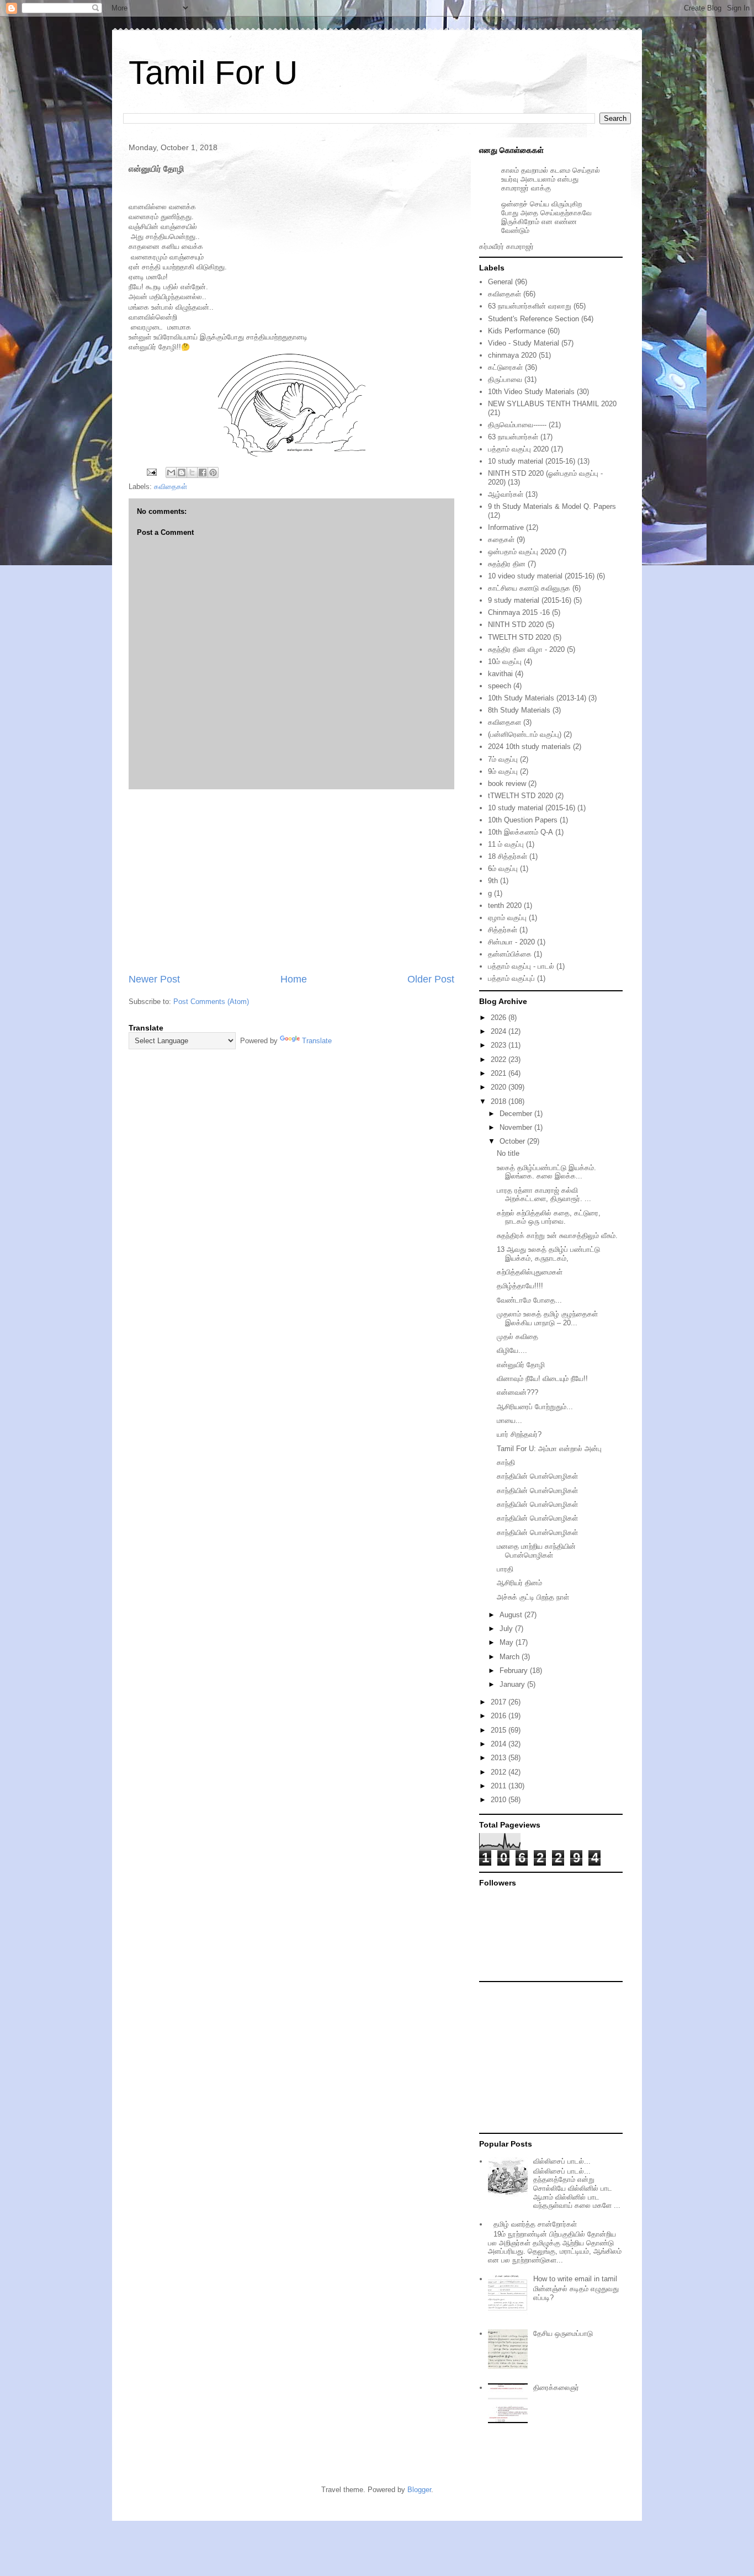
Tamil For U (213, 73)
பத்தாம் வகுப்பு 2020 (518, 449)
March (511, 1657)
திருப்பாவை (505, 379)
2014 (500, 1744)
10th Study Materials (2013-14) (537, 698)
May (508, 1642)
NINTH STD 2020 (516, 625)
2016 (500, 1716)
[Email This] (171, 472)
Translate (317, 1041)
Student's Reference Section (533, 319)
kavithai (500, 674)
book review (507, 784)
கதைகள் (501, 540)
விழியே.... (512, 1350)
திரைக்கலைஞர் (556, 2388)
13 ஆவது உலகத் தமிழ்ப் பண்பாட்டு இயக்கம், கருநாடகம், (548, 1254)
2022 (500, 1059)
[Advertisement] (291, 881)
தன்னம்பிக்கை (510, 954)
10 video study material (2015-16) (541, 576)
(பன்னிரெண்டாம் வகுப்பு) (525, 734)
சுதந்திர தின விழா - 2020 (526, 649)
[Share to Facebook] (203, 472)
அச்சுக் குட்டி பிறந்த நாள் (533, 1597)
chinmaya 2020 (512, 355)
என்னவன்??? (517, 1392)
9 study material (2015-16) (530, 600)
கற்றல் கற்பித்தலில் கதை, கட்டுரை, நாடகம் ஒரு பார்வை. (549, 1217)
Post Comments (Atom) (211, 1002)
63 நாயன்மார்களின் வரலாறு (530, 306)
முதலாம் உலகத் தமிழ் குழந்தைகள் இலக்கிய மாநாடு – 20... (547, 1318)
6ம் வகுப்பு (503, 869)
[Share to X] (192, 472)
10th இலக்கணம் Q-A (521, 832)
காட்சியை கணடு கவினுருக (529, 588)
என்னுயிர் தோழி (521, 1365)
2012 (500, 1772)
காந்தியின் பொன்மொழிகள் (537, 1476)
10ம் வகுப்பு (505, 662)
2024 (500, 1031)
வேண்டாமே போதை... (529, 1300)
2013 (500, 1758)
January (513, 1684)
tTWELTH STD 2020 (521, 796)
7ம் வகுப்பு (503, 759)
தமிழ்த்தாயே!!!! (520, 1286)
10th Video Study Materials (531, 392)
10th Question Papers (523, 820)
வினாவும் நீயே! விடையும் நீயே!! (542, 1379)
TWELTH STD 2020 (519, 637)
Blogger (419, 2490)
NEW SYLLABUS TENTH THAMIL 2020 (552, 404)
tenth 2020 (505, 905)
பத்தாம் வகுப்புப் (511, 978)
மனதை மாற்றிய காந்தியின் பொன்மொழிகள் (536, 1551)
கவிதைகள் (171, 487)
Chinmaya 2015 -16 (519, 612)
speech (500, 686)
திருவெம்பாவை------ (517, 425)
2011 (500, 1786)
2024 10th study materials (529, 747)
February (515, 1671)
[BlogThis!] (182, 472)
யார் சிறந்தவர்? (519, 1434)
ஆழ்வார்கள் (506, 494)
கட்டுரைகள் (505, 367)
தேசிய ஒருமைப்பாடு (563, 2333)
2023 (500, 1045)
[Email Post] (151, 472)
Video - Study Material (524, 343)
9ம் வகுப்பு (503, 771)
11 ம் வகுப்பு (506, 844)
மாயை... (509, 1420)
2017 (500, 1702)
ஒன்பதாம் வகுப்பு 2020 (522, 552)
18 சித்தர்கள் (508, 856)
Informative (506, 527)
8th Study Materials (519, 710)
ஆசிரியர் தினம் (519, 1583)
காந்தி (506, 1462)
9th (493, 881)
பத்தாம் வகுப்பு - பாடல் (521, 966)
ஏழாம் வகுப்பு (507, 918)
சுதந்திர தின (507, 564)
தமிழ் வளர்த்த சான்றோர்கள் (535, 2224)
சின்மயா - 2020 (511, 942)
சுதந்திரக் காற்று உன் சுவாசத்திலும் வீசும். (557, 1236)
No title (508, 1153)
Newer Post (154, 979)
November (517, 1127)
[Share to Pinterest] (213, 472)
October (513, 1141)
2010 (500, 1800)
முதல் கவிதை (517, 1337)
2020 (500, 1087)
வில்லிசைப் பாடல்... (562, 2161)
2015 (500, 1730)
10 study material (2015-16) (532, 461)
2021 (500, 1073)
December (517, 1114)
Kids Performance (517, 331)
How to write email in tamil (575, 2279)
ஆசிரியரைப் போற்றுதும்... (535, 1407)
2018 (500, 1101)
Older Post (431, 979)
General (500, 282)
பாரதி (505, 1569)
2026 (500, 1018)
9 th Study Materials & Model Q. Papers (552, 506)
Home (294, 979)
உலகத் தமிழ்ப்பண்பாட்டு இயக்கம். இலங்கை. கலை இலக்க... (546, 1172)
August (512, 1615)
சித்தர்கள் (503, 930)
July (507, 1629)
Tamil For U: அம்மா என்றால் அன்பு (549, 1449)
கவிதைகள (505, 722)
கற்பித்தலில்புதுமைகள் (530, 1272)
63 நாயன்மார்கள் (513, 437)
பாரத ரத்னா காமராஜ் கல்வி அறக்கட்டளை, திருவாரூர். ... (544, 1195)
